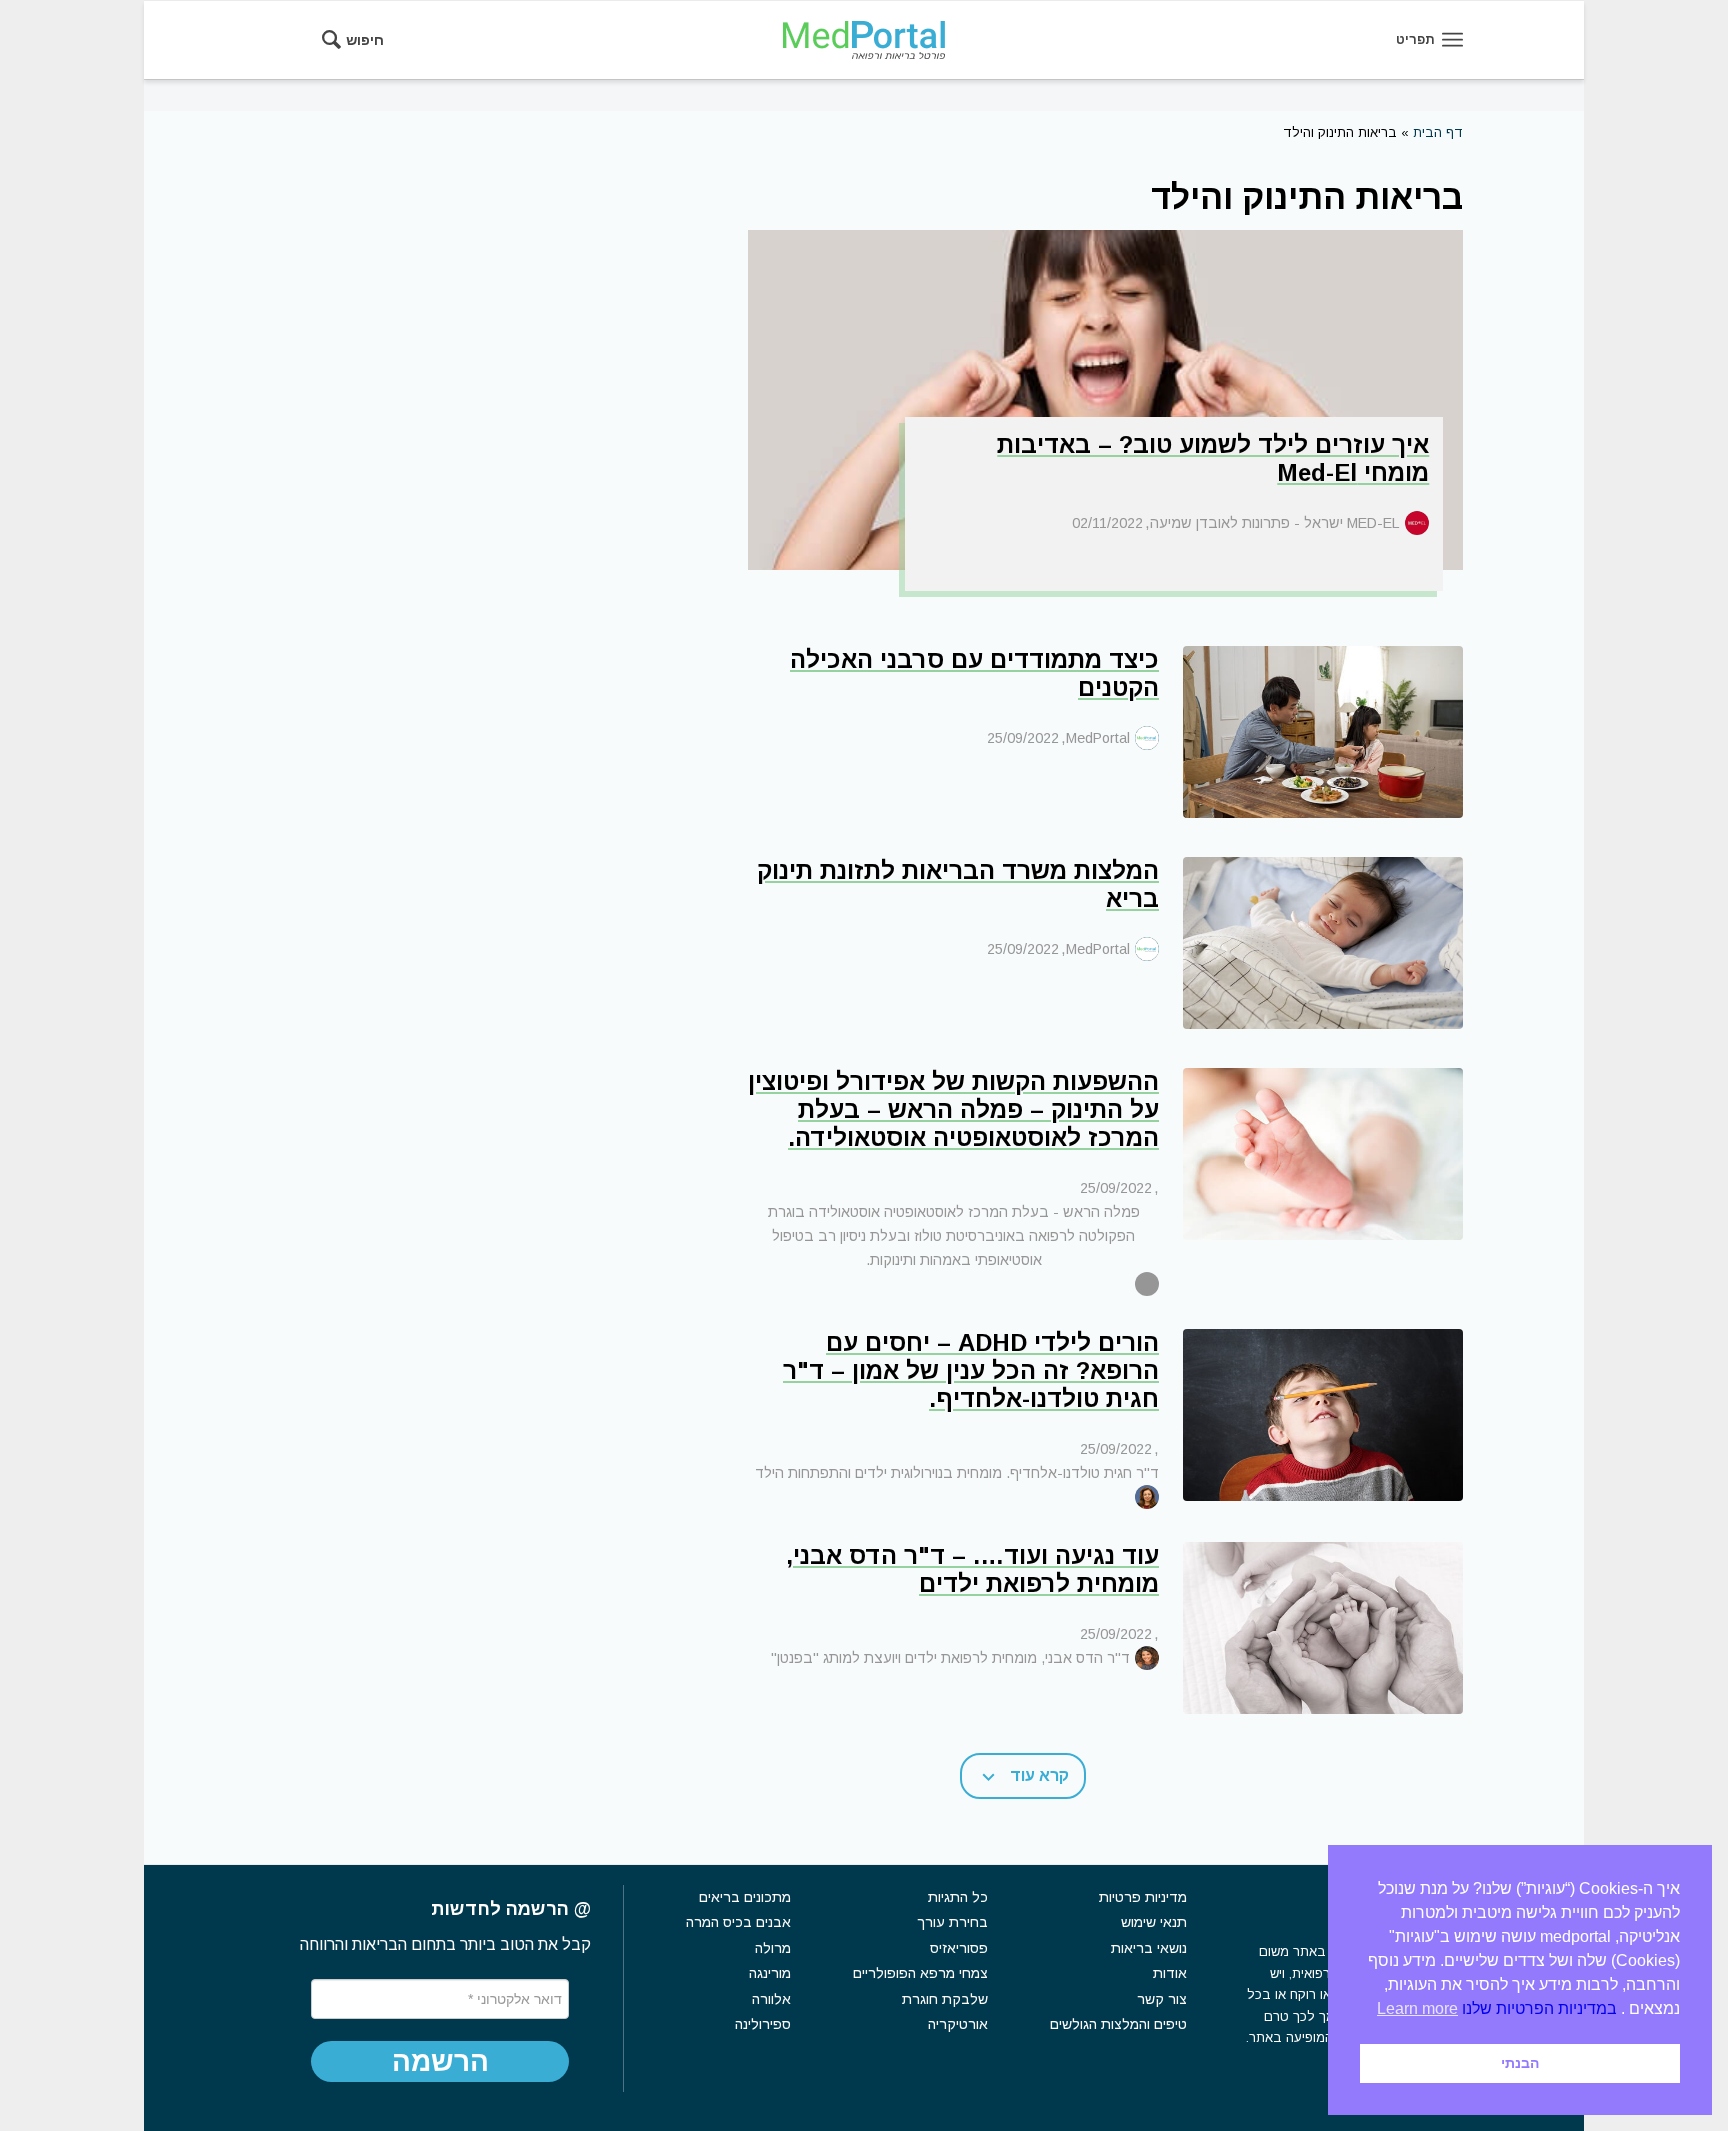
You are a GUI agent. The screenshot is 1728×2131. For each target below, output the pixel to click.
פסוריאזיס (959, 1948)
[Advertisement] (388, 503)
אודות (1170, 1973)
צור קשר (1162, 1999)
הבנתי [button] (1520, 2063)
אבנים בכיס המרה (738, 1922)
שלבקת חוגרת (945, 1999)
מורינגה (770, 1973)
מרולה (773, 1948)
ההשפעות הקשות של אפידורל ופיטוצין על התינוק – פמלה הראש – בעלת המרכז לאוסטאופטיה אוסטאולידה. (953, 1109)
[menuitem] (359, 40)
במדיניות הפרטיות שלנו (1539, 2008)
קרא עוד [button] (1039, 1775)
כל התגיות (958, 1897)
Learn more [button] (1417, 2008)
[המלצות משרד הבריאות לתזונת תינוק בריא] (1323, 943)
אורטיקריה (958, 2024)
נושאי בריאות (1149, 1948)
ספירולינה (763, 2024)
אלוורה (771, 1999)
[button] (440, 2062)
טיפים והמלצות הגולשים (1118, 2024)
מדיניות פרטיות (1143, 1897)
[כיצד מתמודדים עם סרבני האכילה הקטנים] (1323, 732)
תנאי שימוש (1154, 1922)
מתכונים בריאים (745, 1897)
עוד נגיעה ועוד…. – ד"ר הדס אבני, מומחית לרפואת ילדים (972, 1569)
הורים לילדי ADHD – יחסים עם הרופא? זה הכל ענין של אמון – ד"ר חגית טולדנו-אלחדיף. (971, 1370)
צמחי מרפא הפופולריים (920, 1973)
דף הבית (1438, 132)
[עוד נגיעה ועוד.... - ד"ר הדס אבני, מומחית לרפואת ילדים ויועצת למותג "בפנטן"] (1323, 1628)
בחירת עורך (952, 1922)
